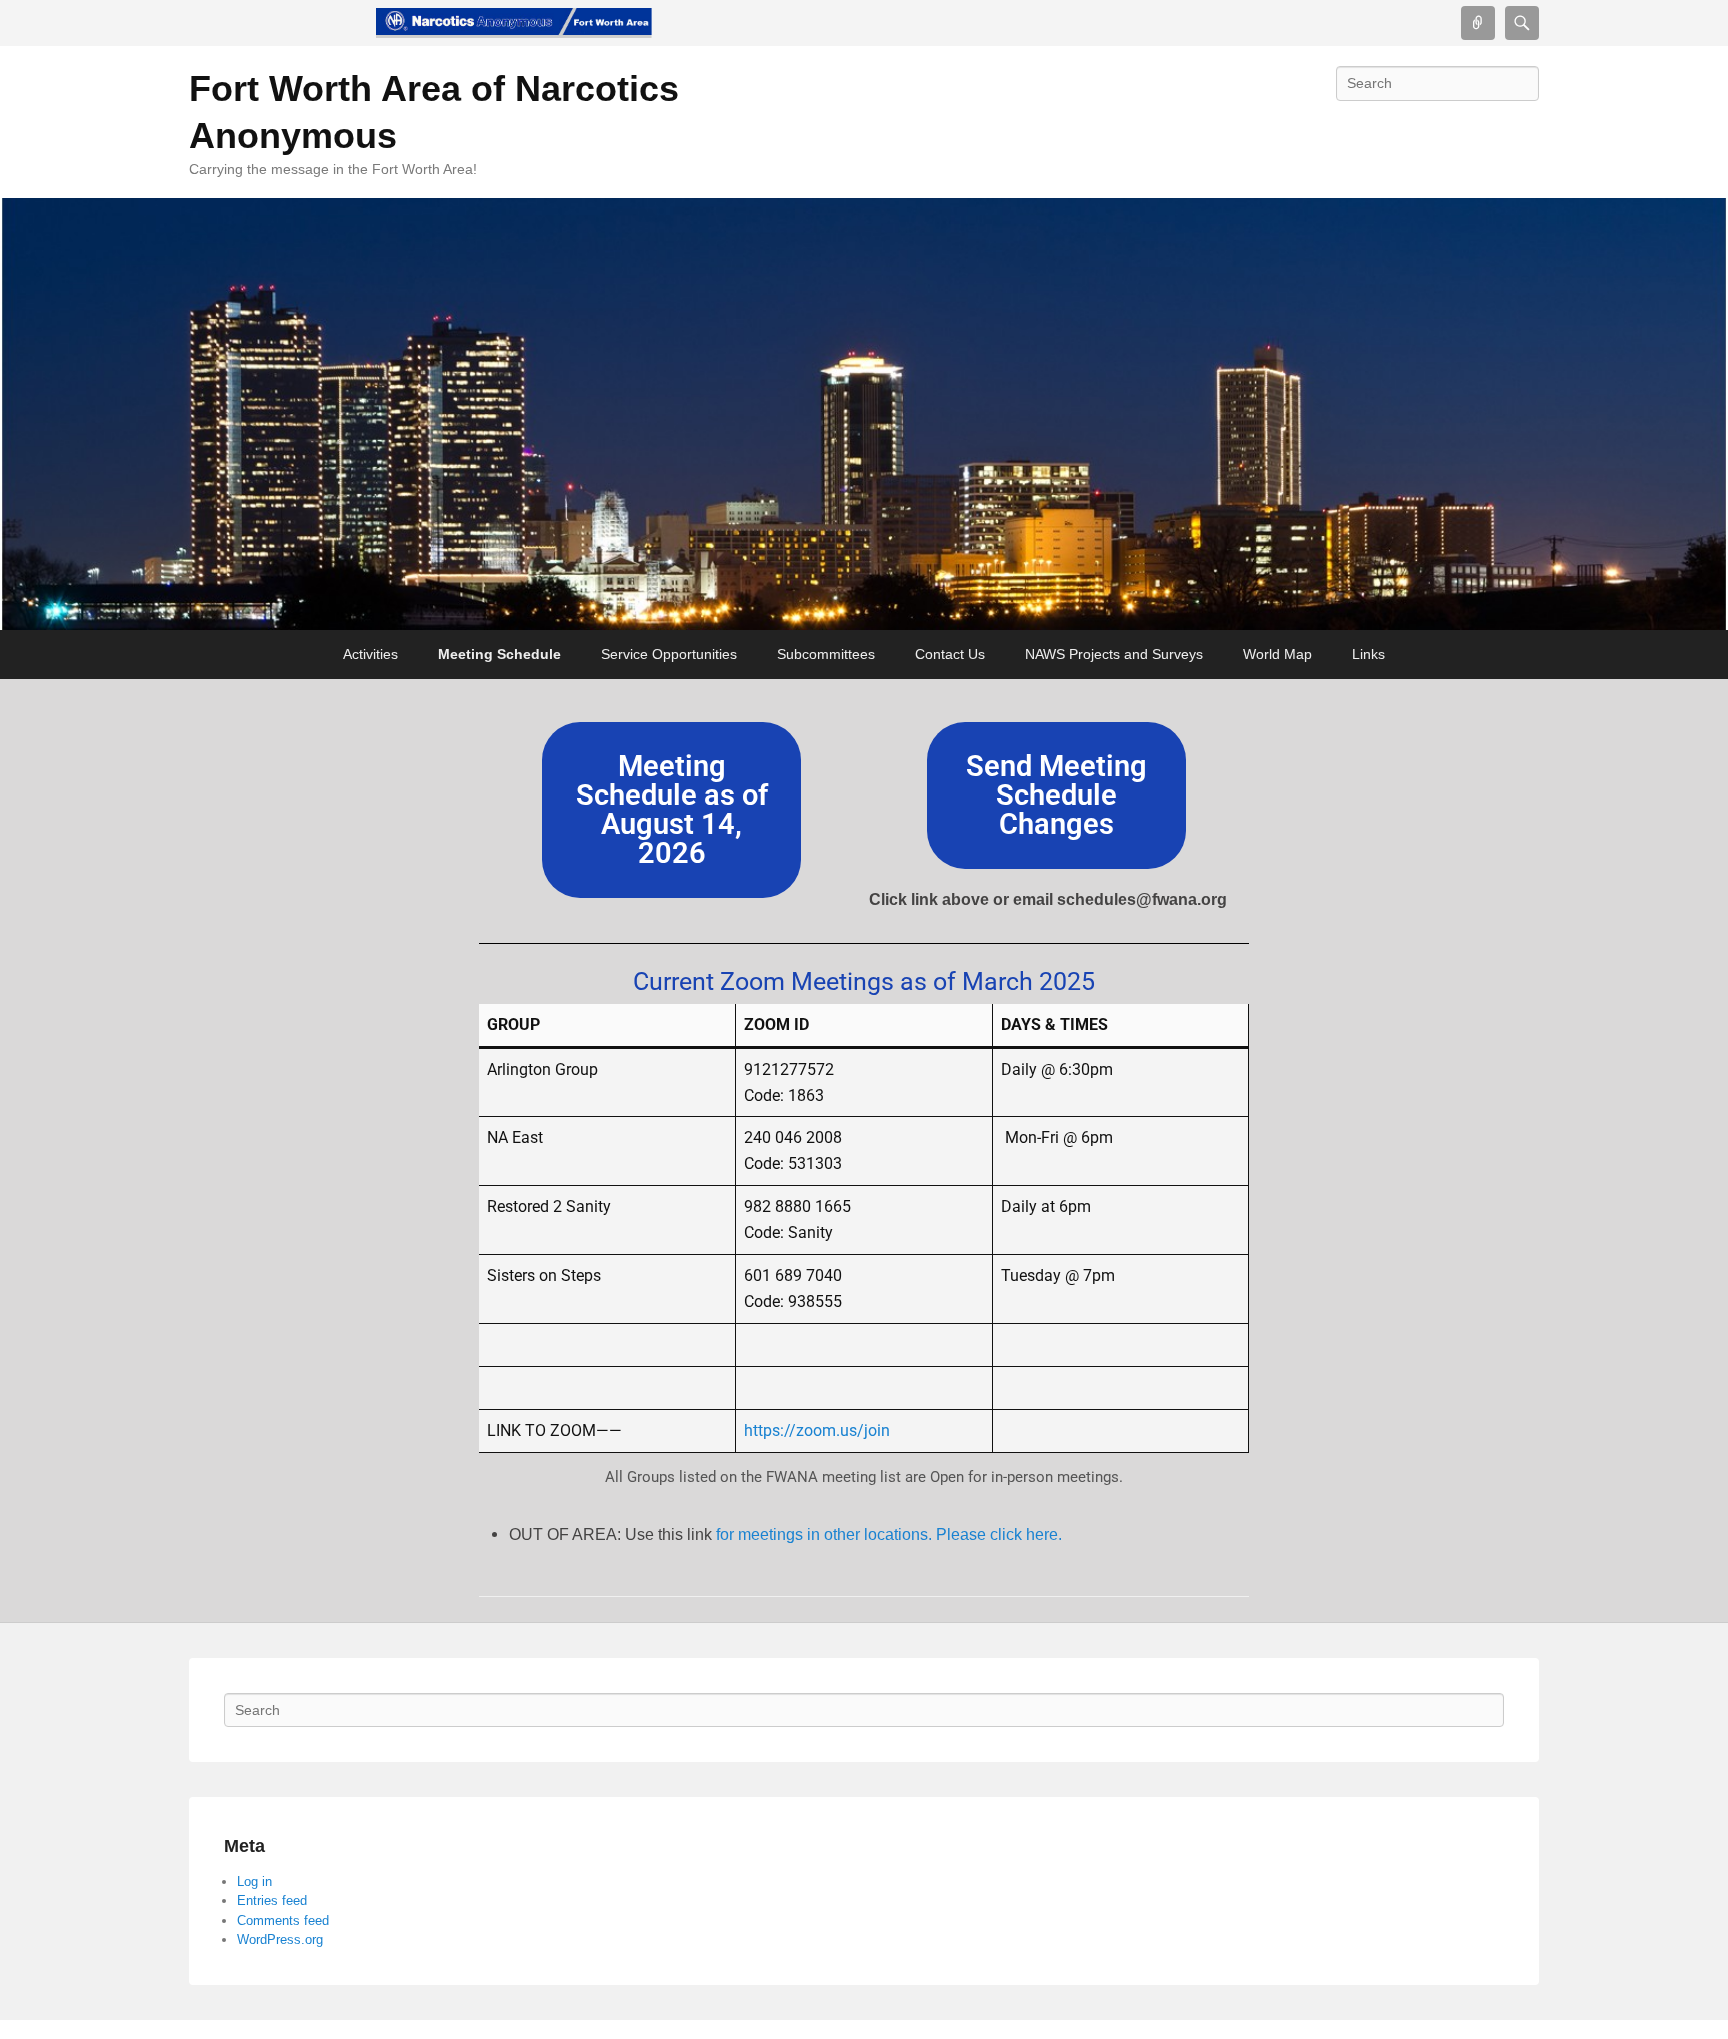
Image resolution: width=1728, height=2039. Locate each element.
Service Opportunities (669, 654)
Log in (254, 1881)
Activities (370, 654)
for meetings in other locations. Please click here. (893, 1534)
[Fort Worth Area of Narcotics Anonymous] (514, 23)
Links (1368, 654)
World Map (1277, 654)
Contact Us (950, 654)
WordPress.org (280, 1939)
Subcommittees (826, 654)
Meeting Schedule (499, 654)
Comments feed (283, 1920)
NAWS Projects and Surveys (1114, 654)
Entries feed (272, 1900)
